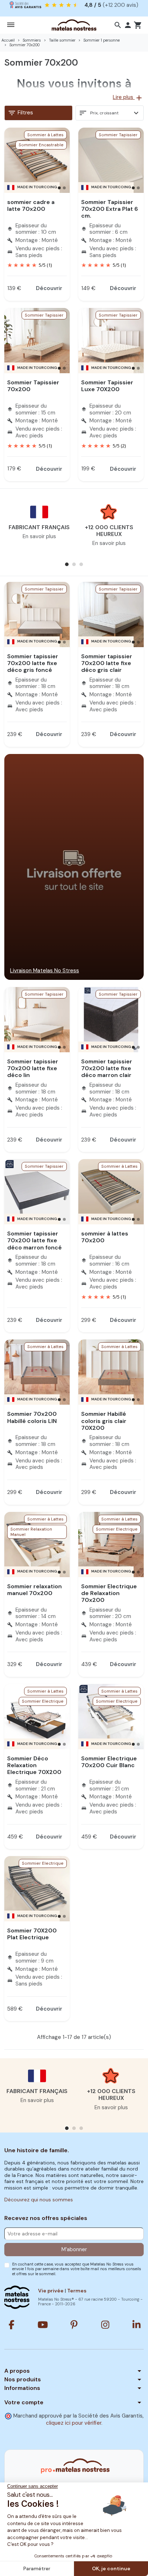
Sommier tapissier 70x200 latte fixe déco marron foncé (34, 1240)
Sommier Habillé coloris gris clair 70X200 (104, 1421)
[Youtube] (43, 2325)
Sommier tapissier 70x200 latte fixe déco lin (33, 1068)
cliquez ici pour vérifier (74, 2423)
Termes (77, 2291)
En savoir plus (39, 536)
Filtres (20, 113)
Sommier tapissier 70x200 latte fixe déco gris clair (107, 663)
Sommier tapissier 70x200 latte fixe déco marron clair (107, 1068)
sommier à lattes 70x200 (105, 1237)
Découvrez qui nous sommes (39, 2200)
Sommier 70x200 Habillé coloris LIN (32, 1417)
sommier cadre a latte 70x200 (31, 205)
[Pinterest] (74, 2325)
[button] (118, 25)
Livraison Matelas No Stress (45, 971)
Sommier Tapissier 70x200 (33, 386)
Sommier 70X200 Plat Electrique (32, 1934)
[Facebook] (11, 2325)
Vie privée (51, 2291)
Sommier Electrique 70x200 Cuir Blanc (109, 1762)
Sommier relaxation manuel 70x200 (34, 1590)
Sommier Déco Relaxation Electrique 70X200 (34, 1765)
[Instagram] (105, 2325)
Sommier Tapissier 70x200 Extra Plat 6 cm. (110, 209)
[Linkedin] (137, 2325)
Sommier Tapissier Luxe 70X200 (107, 386)
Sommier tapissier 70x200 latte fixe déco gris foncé (33, 663)
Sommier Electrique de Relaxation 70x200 (109, 1593)
